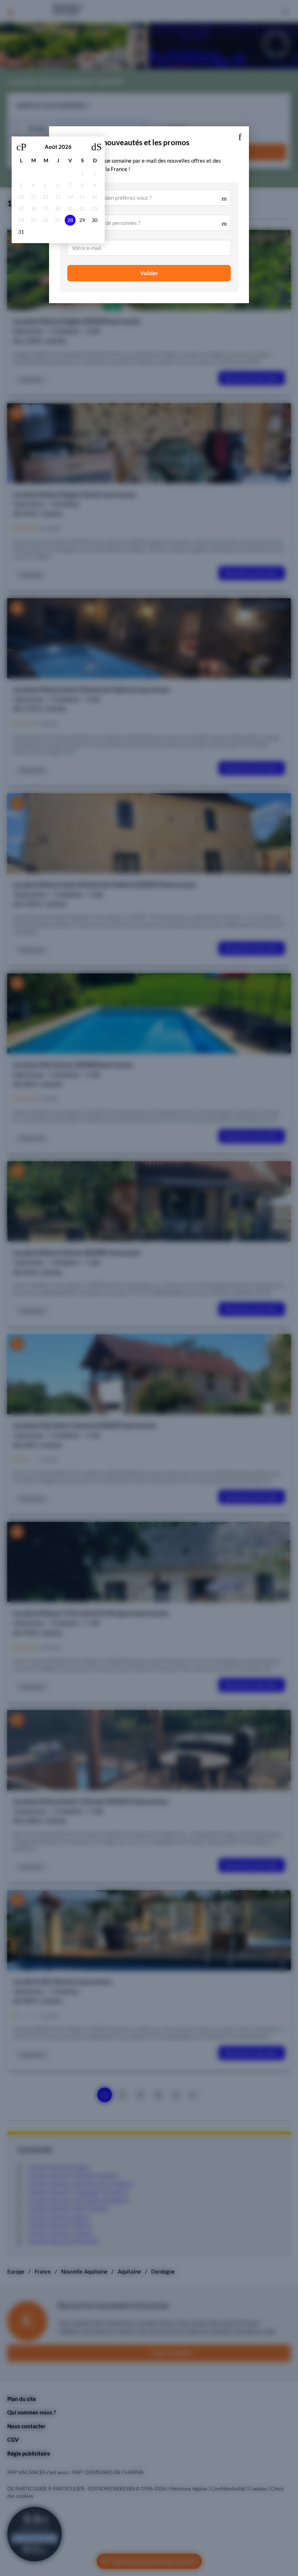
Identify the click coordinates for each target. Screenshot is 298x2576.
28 (70, 220)
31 (21, 232)
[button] (240, 135)
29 (82, 220)
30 (94, 220)
